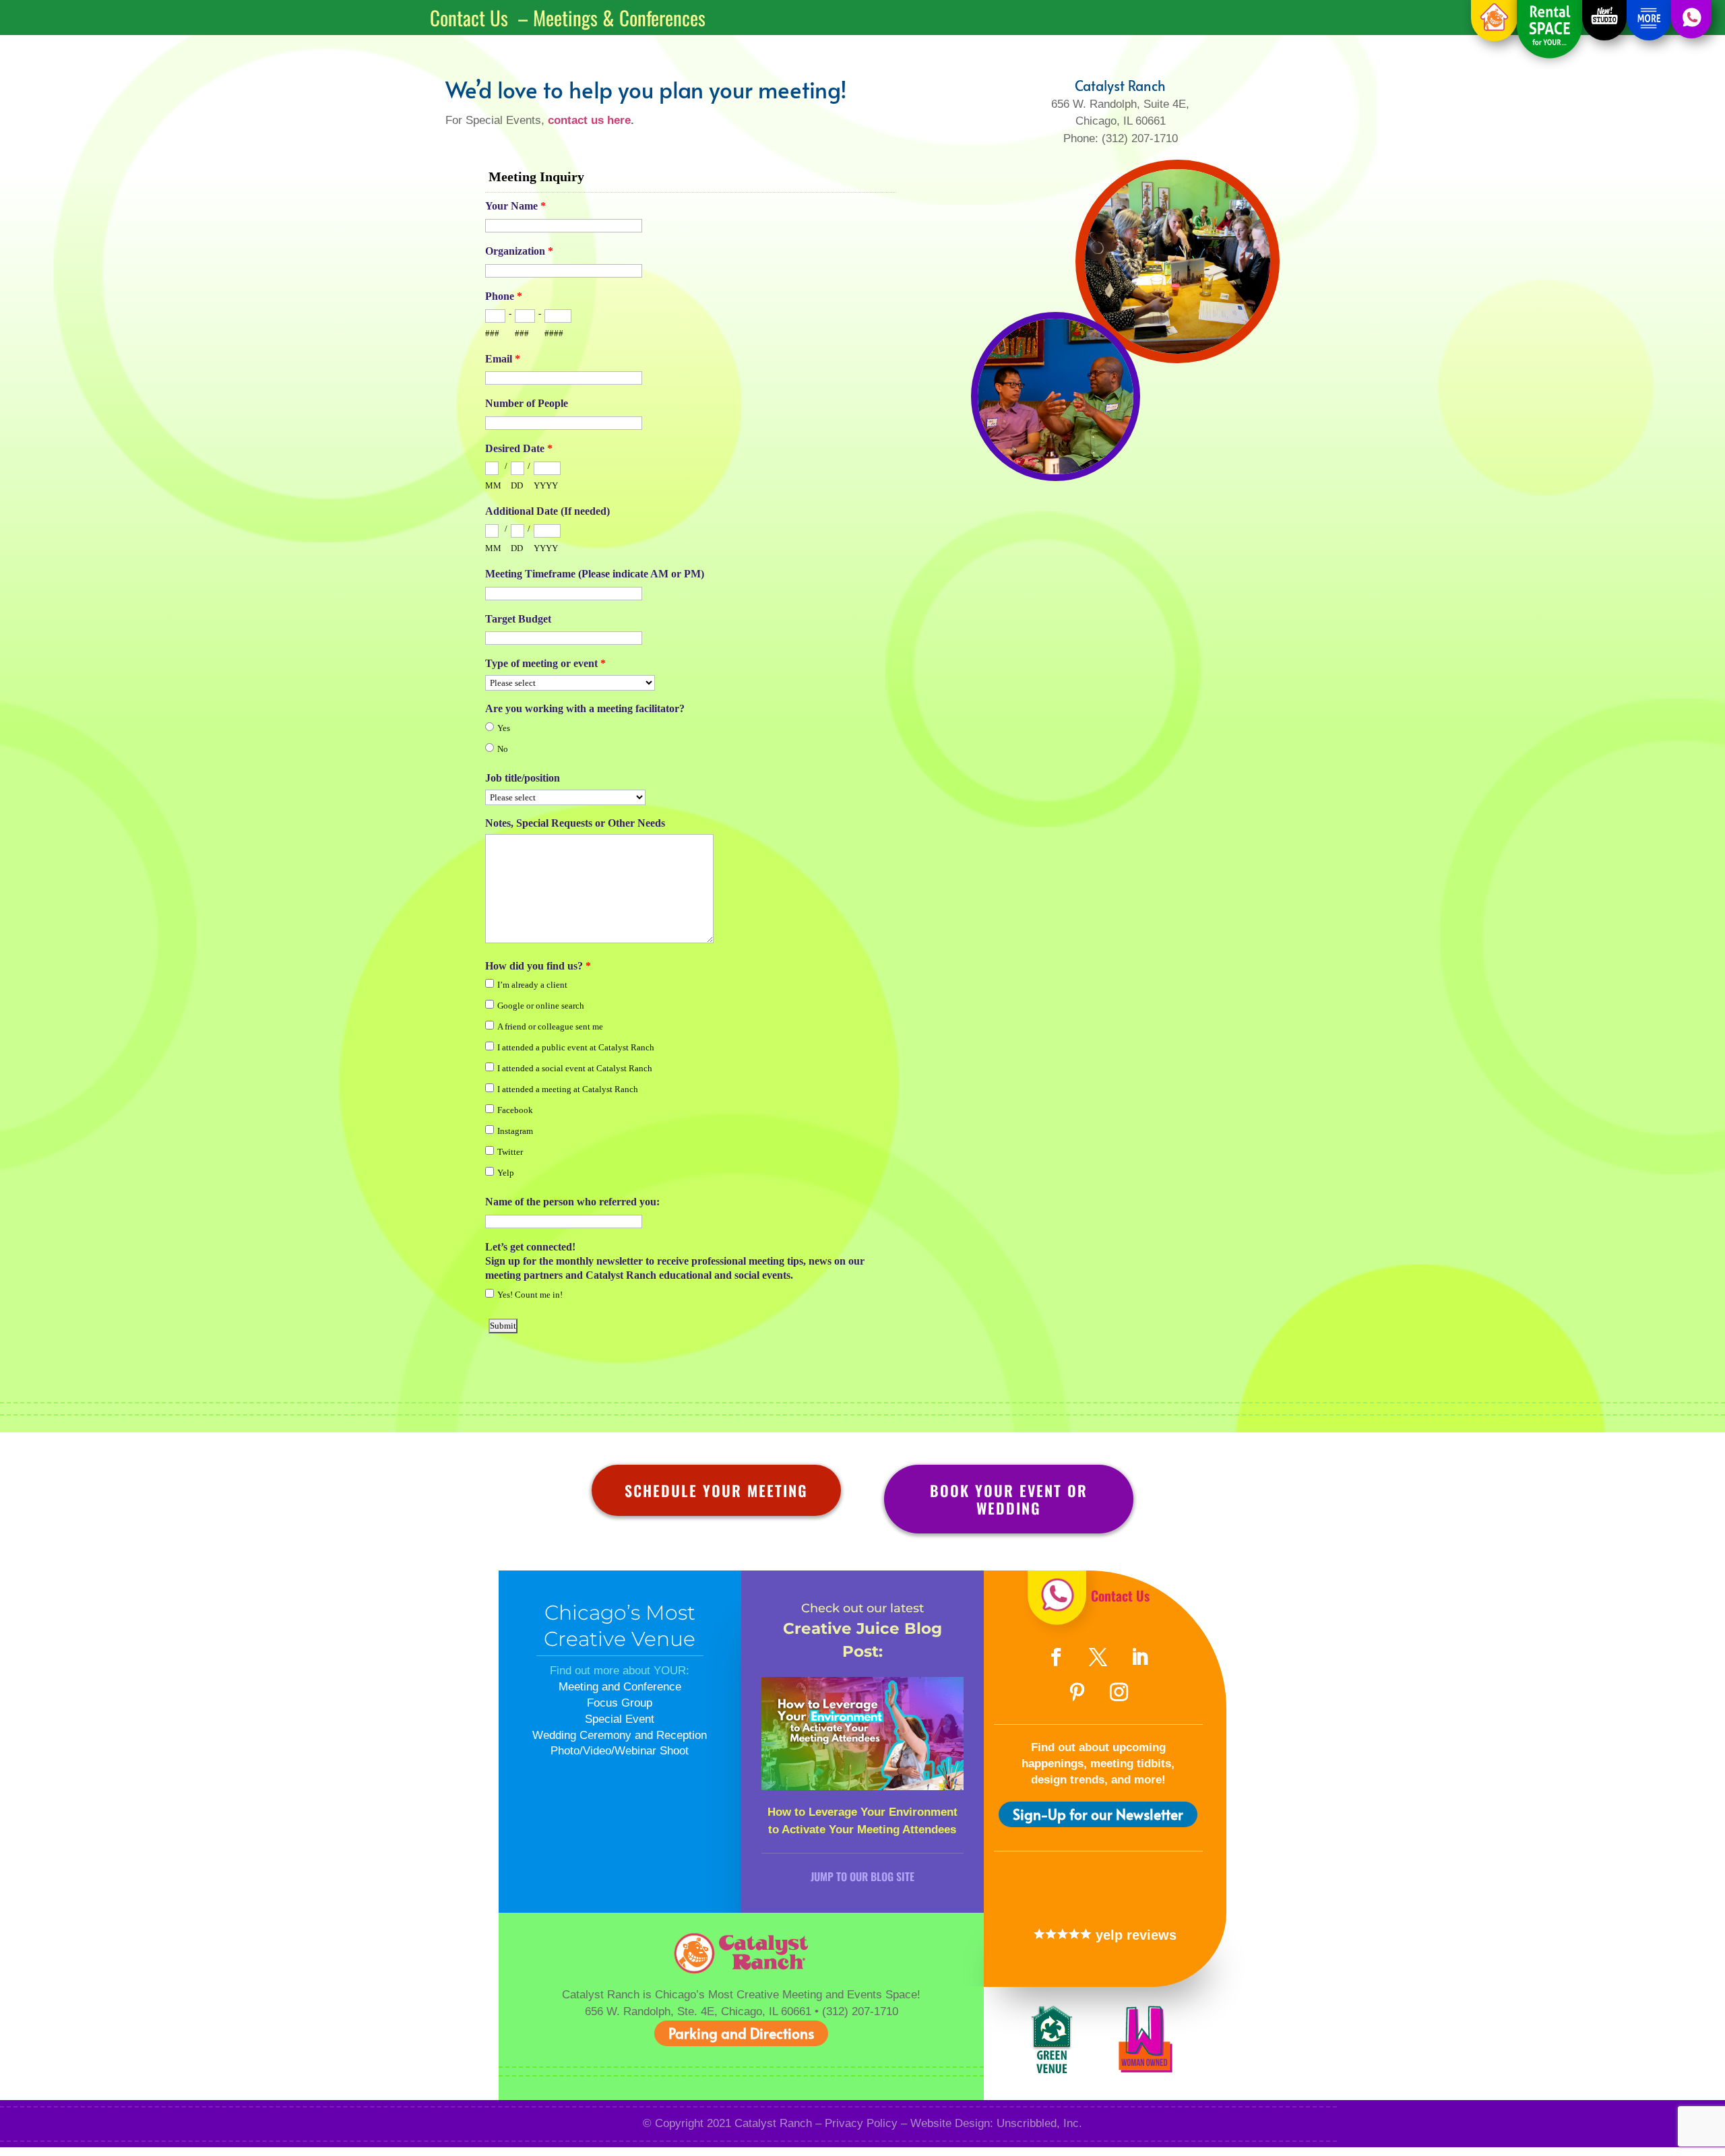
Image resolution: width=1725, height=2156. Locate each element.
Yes (504, 728)
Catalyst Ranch (773, 2123)
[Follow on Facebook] (1057, 1657)
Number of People (527, 403)
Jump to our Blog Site (862, 1876)
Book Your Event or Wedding (1009, 1499)
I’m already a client (532, 985)
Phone (504, 296)
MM (493, 485)
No (503, 749)
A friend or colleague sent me (550, 1026)
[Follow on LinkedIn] (1140, 1657)
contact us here (589, 120)
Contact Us (1120, 1595)
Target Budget (518, 619)
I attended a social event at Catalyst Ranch (575, 1068)
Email (503, 359)
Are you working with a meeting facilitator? (585, 708)
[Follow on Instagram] (1119, 1692)
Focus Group (620, 1703)
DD (517, 485)
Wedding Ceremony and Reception (620, 1735)
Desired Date (519, 448)
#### (554, 333)
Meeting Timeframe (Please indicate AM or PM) (595, 574)
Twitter (510, 1152)
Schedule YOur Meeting (716, 1490)
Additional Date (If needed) (547, 511)
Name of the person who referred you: (572, 1202)
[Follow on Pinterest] (1077, 1692)
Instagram (515, 1131)
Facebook (515, 1110)
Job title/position (523, 778)
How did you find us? (538, 966)
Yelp (506, 1173)
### (492, 333)
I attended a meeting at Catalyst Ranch (568, 1089)
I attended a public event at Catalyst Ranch (576, 1047)
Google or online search (541, 1006)
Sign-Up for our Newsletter (1098, 1814)
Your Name (515, 206)
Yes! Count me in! (530, 1295)
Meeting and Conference (620, 1687)
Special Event (620, 1719)
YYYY (546, 485)
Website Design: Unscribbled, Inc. (996, 2123)
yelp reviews (1134, 1935)
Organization (519, 251)
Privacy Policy (861, 2123)
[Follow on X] (1098, 1657)
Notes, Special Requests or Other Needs (575, 823)
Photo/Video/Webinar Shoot (620, 1751)
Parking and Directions (741, 2033)
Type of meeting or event (545, 663)
